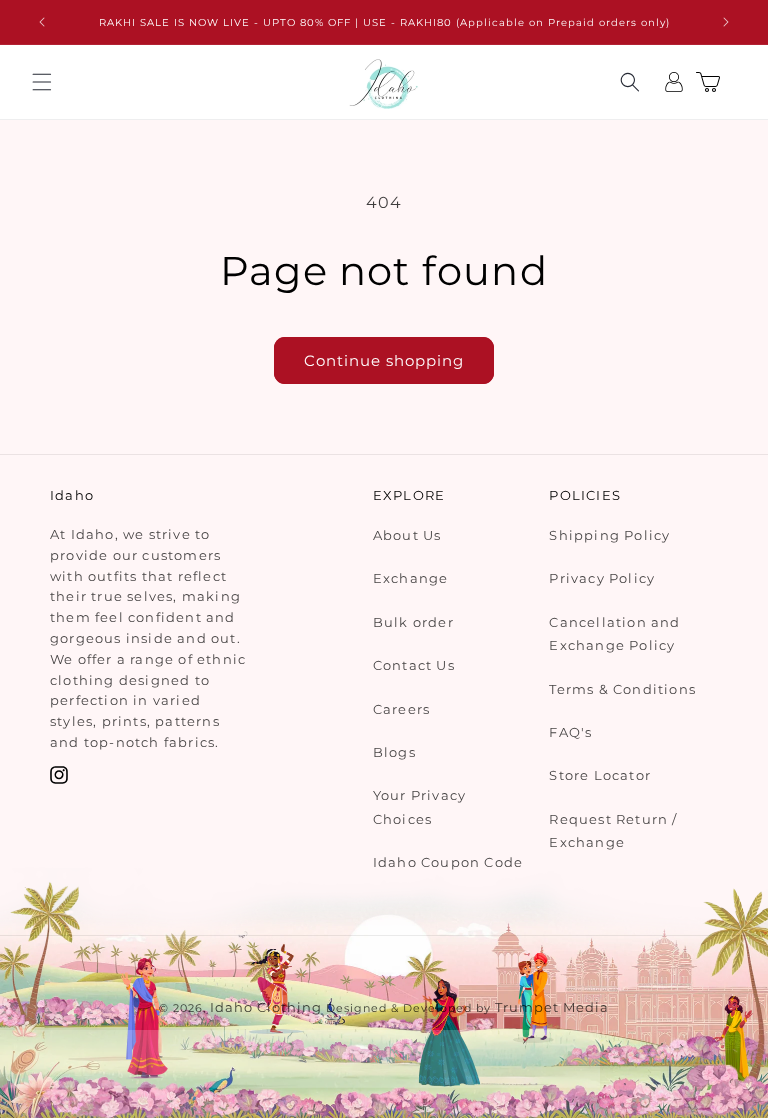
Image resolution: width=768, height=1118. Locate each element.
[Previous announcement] (42, 22)
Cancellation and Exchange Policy (614, 633)
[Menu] (42, 82)
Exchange (411, 578)
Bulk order (413, 622)
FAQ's (570, 732)
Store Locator (600, 775)
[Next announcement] (726, 22)
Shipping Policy (609, 535)
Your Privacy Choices (419, 806)
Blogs (394, 752)
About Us (407, 535)
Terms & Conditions (622, 689)
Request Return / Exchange (613, 830)
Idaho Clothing (266, 1007)
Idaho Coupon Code (448, 862)
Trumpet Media (552, 1007)
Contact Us (414, 665)
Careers (401, 709)
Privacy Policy (602, 578)
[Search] (630, 82)
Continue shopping (384, 360)
